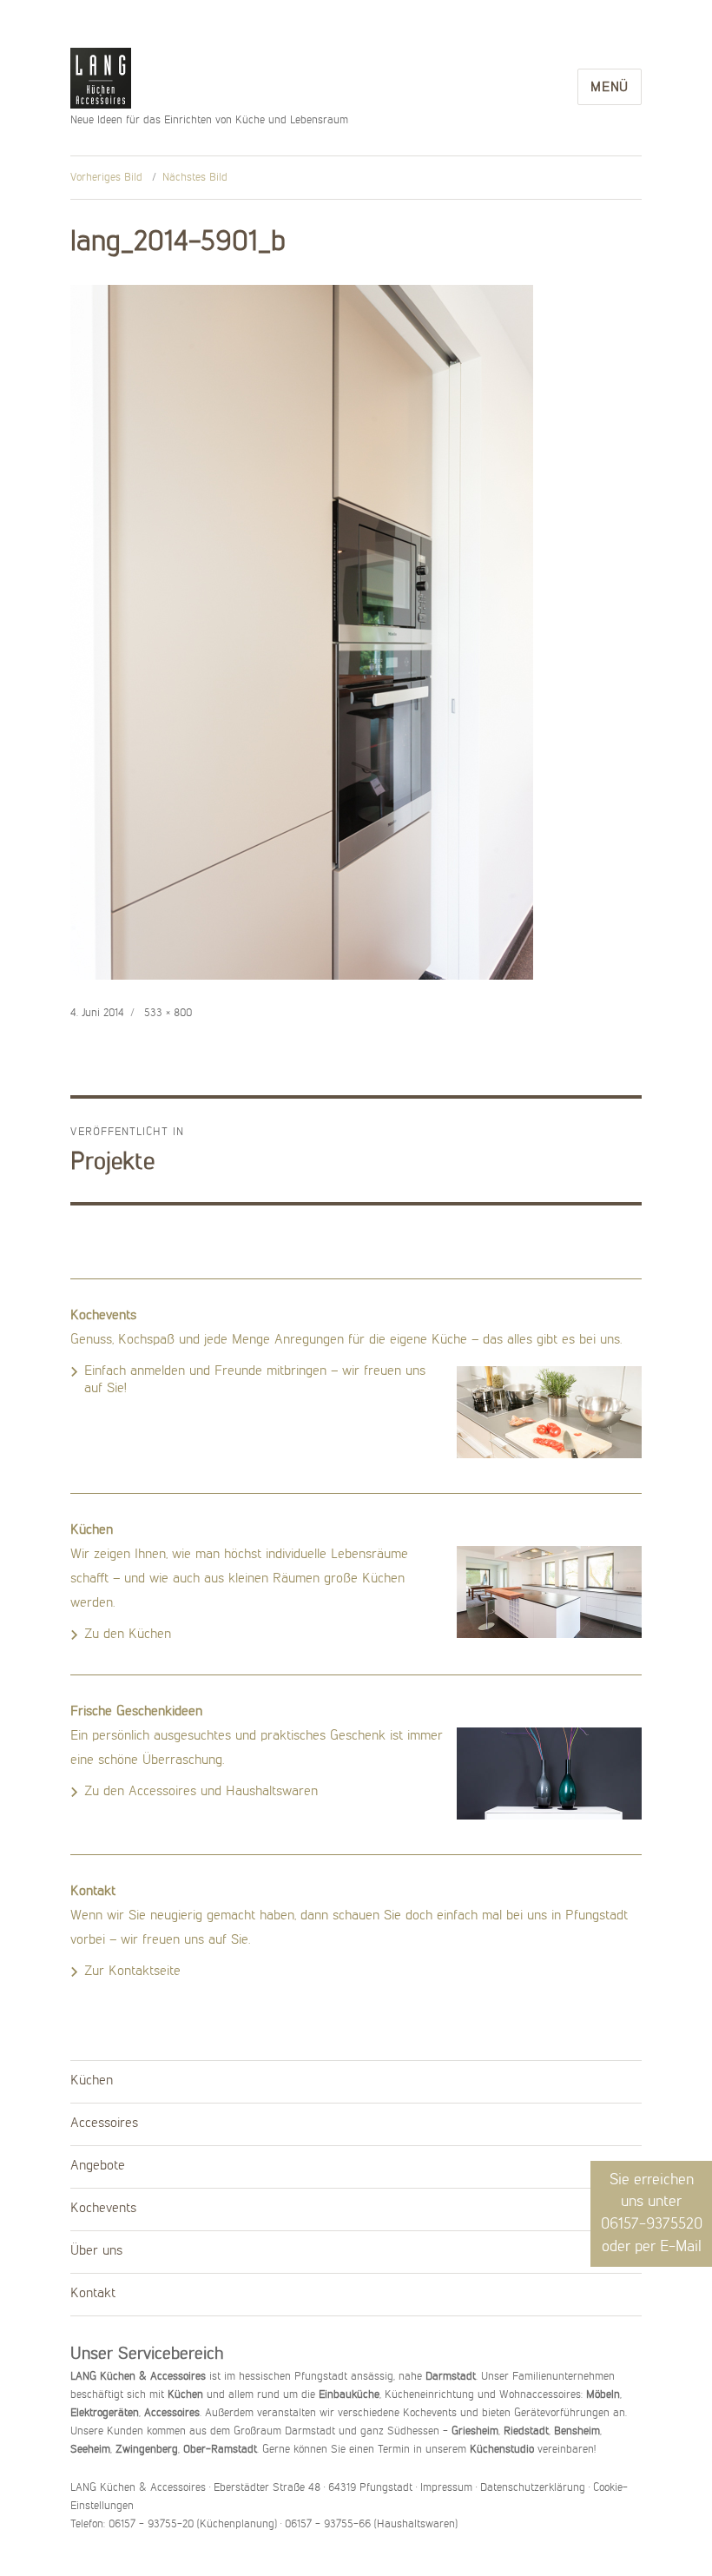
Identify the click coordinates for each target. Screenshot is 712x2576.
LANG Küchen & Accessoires (101, 79)
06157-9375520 (652, 2224)
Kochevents (103, 2209)
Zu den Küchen (128, 1635)
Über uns (96, 2251)
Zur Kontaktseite (132, 1972)
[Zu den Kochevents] (549, 1412)
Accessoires (104, 2124)
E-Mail (681, 2247)
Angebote (98, 2166)
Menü (610, 88)
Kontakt (93, 2294)
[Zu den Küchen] (549, 1592)
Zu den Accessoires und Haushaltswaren (201, 1792)
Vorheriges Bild (106, 178)
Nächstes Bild (195, 178)
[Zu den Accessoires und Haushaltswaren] (549, 1773)
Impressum (446, 2488)
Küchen (92, 2081)
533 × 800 (168, 1013)
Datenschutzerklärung (533, 2488)
